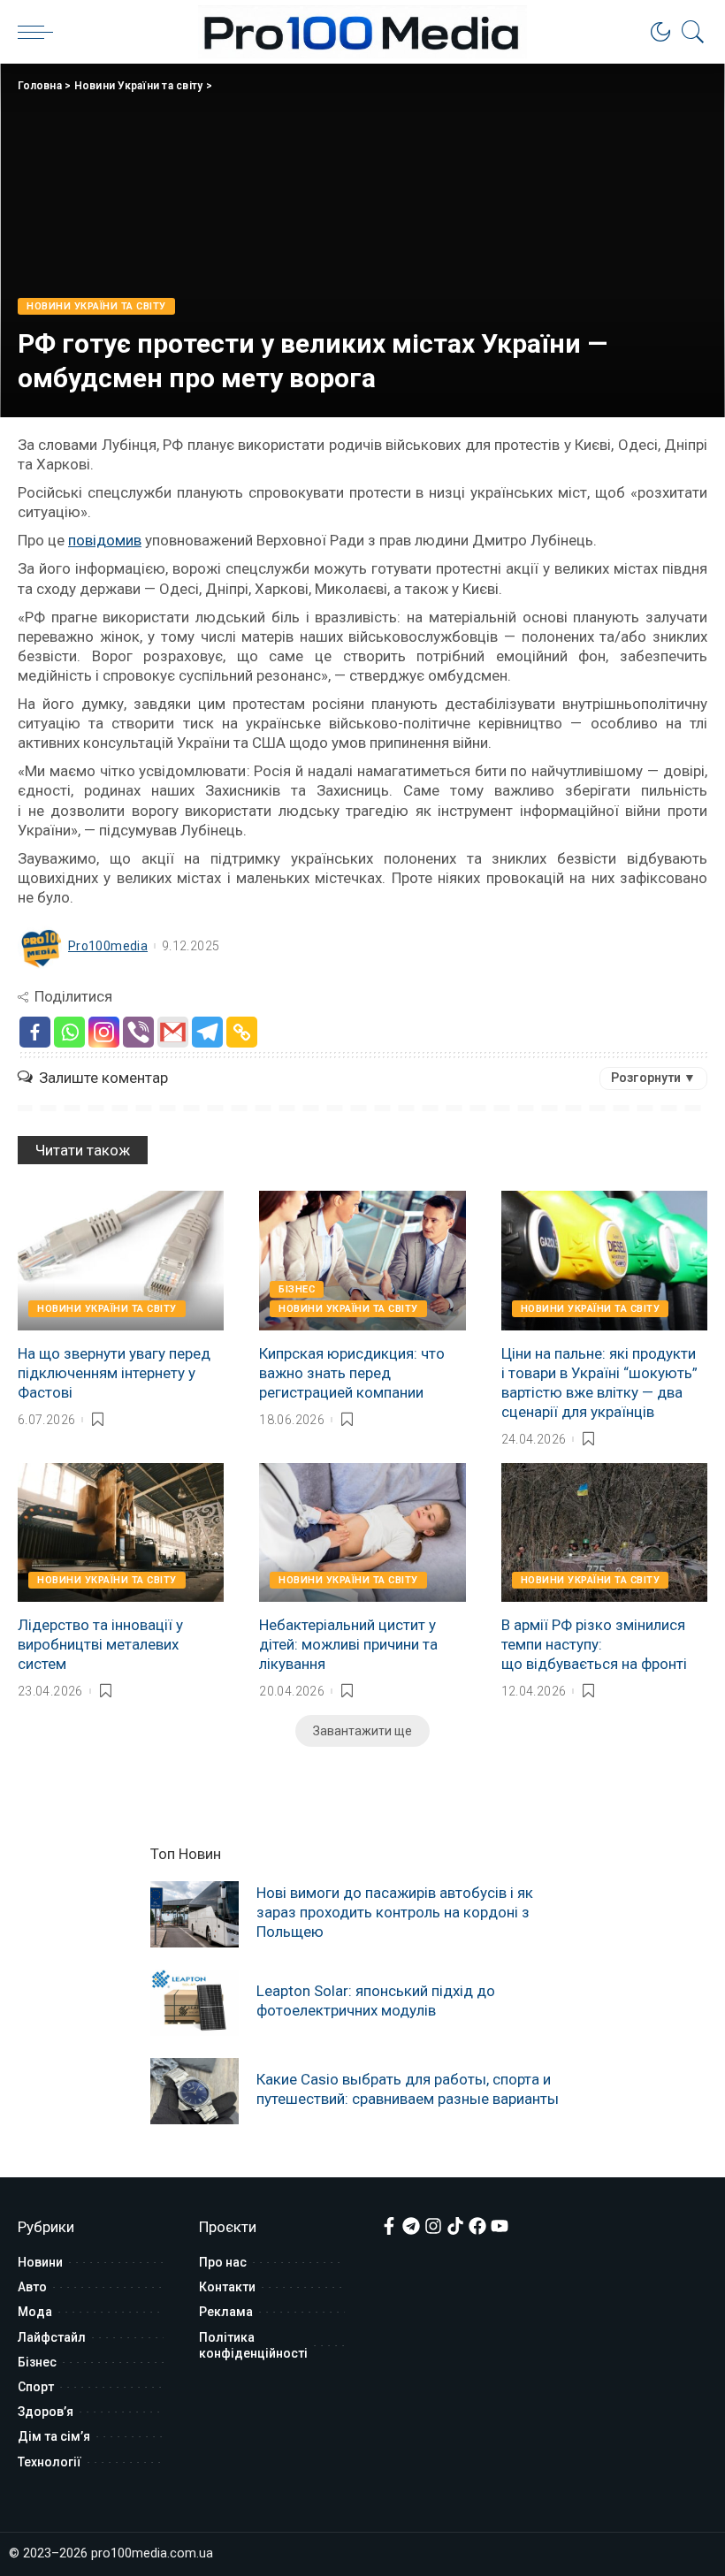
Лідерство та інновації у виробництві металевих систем (100, 1644)
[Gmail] (173, 1032)
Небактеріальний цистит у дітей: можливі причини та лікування (348, 1644)
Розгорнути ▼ (653, 1078)
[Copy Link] (242, 1032)
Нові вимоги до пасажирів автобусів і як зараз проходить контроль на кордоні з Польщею (395, 1912)
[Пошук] (689, 32)
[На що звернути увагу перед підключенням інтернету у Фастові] (121, 1261)
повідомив (105, 540)
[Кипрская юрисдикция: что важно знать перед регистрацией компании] (362, 1261)
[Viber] (138, 1032)
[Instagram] (104, 1032)
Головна (40, 86)
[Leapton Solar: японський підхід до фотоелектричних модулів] (195, 2003)
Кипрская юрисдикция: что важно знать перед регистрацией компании (352, 1373)
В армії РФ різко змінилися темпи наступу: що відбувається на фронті (594, 1644)
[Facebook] (35, 1032)
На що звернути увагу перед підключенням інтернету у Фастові (114, 1373)
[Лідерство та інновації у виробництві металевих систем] (121, 1533)
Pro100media (108, 946)
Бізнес (297, 1289)
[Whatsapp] (69, 1032)
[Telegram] (207, 1032)
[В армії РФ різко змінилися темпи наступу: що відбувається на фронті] (604, 1533)
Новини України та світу (139, 86)
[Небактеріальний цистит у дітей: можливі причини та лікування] (362, 1533)
